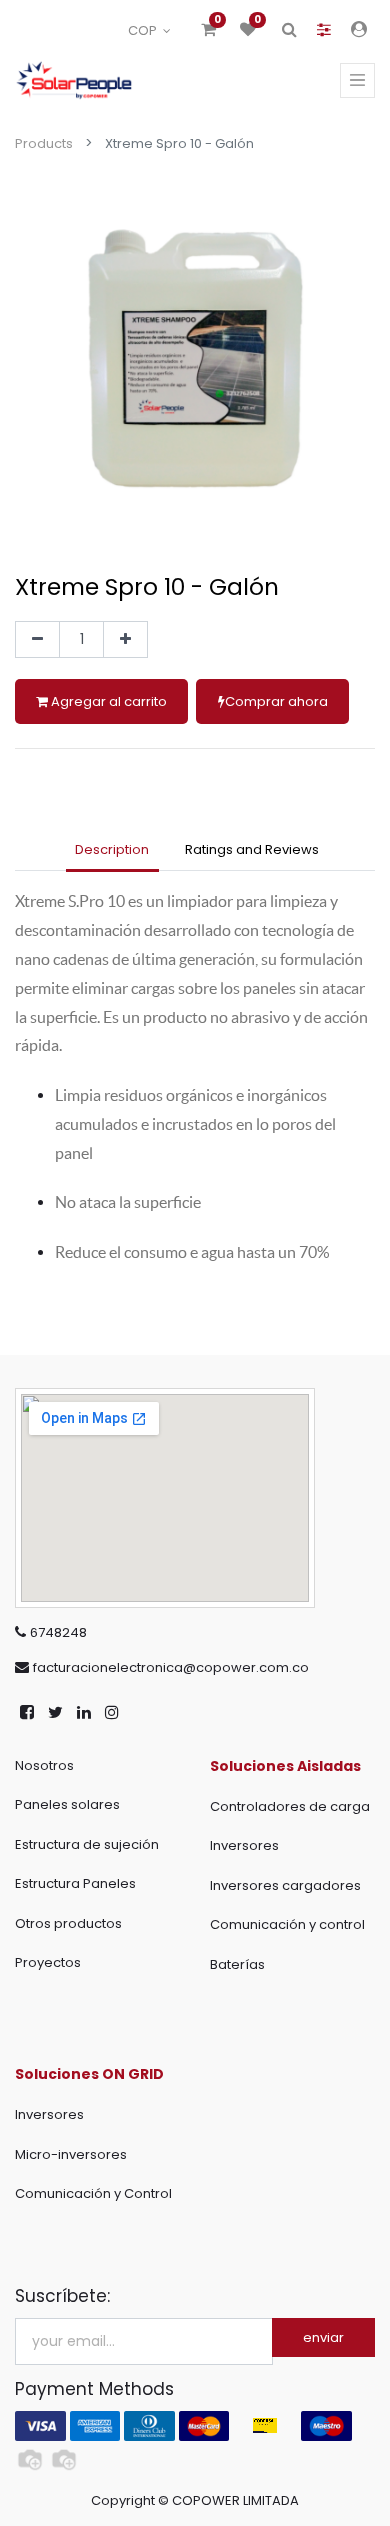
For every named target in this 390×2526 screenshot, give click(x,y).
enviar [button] (323, 2337)
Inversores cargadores (285, 1885)
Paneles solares (67, 1804)
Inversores (244, 1845)
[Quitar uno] (37, 640)
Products (44, 143)
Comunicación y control (287, 1924)
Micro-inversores (71, 2154)
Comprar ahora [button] (276, 701)
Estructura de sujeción (87, 1844)
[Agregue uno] (125, 640)
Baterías (237, 1964)
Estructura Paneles (75, 1883)
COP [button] (144, 30)
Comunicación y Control (93, 2193)
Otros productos (68, 1923)
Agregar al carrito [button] (107, 701)
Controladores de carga (290, 1806)
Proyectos (48, 1962)
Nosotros (44, 1765)
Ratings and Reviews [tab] (252, 849)
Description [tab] (112, 849)
